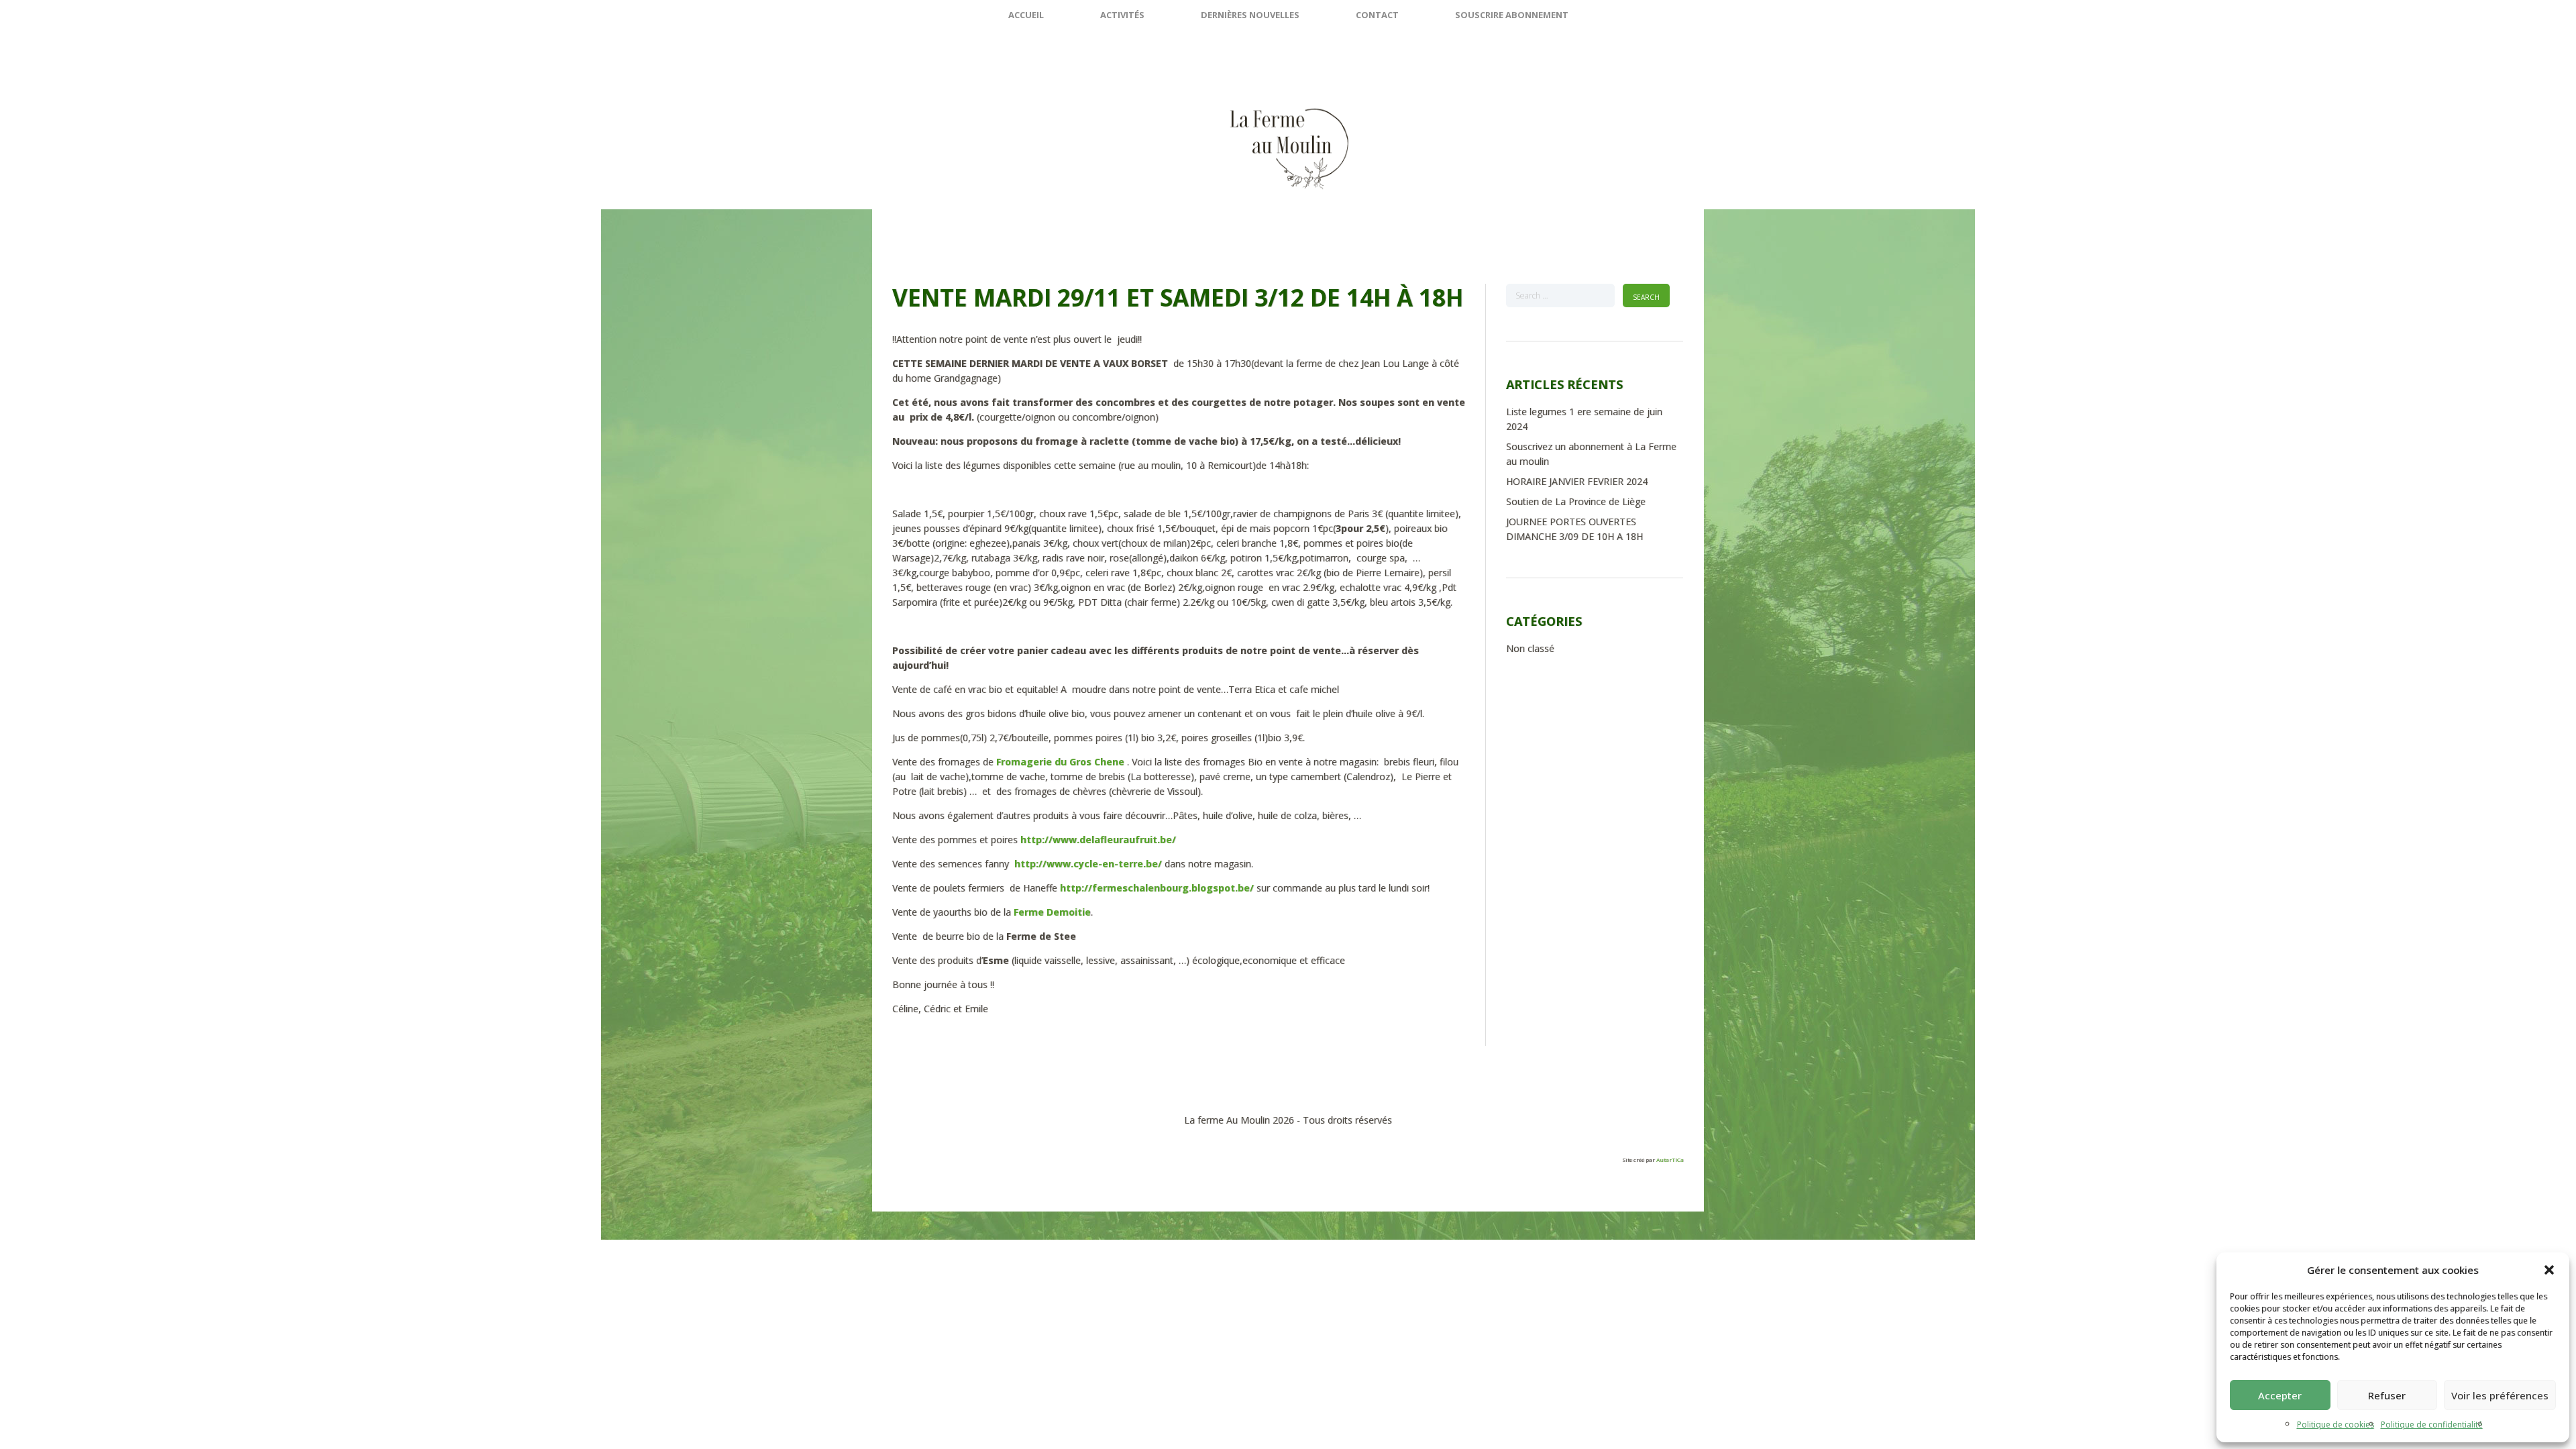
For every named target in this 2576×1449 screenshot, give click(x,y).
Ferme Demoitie (1052, 912)
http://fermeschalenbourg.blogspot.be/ (1157, 888)
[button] (2549, 1270)
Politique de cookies (2336, 1425)
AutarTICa (1670, 1160)
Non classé (1530, 648)
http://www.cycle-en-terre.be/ (1088, 864)
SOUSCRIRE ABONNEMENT (1512, 15)
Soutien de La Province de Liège (1576, 501)
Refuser (2387, 1395)
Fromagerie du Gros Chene (1060, 762)
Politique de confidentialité (2432, 1425)
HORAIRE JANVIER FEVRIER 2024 (1577, 481)
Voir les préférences (2500, 1395)
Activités (1122, 15)
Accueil (1026, 15)
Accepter (2280, 1395)
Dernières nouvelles (1250, 15)
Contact (1377, 15)
